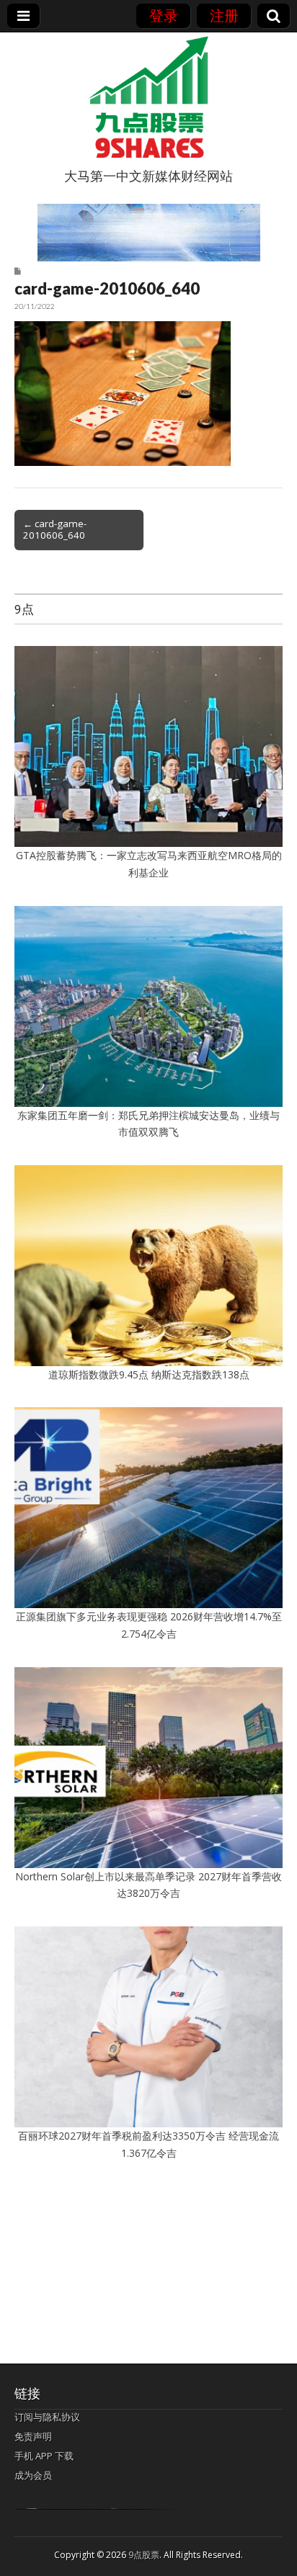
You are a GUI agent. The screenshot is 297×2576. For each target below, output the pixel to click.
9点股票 (144, 2555)
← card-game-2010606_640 (55, 529)
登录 (164, 15)
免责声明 (33, 2436)
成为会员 (33, 2475)
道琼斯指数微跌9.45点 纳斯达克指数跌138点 (149, 1374)
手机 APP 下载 (44, 2456)
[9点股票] (148, 97)
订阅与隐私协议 (47, 2417)
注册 (224, 15)
